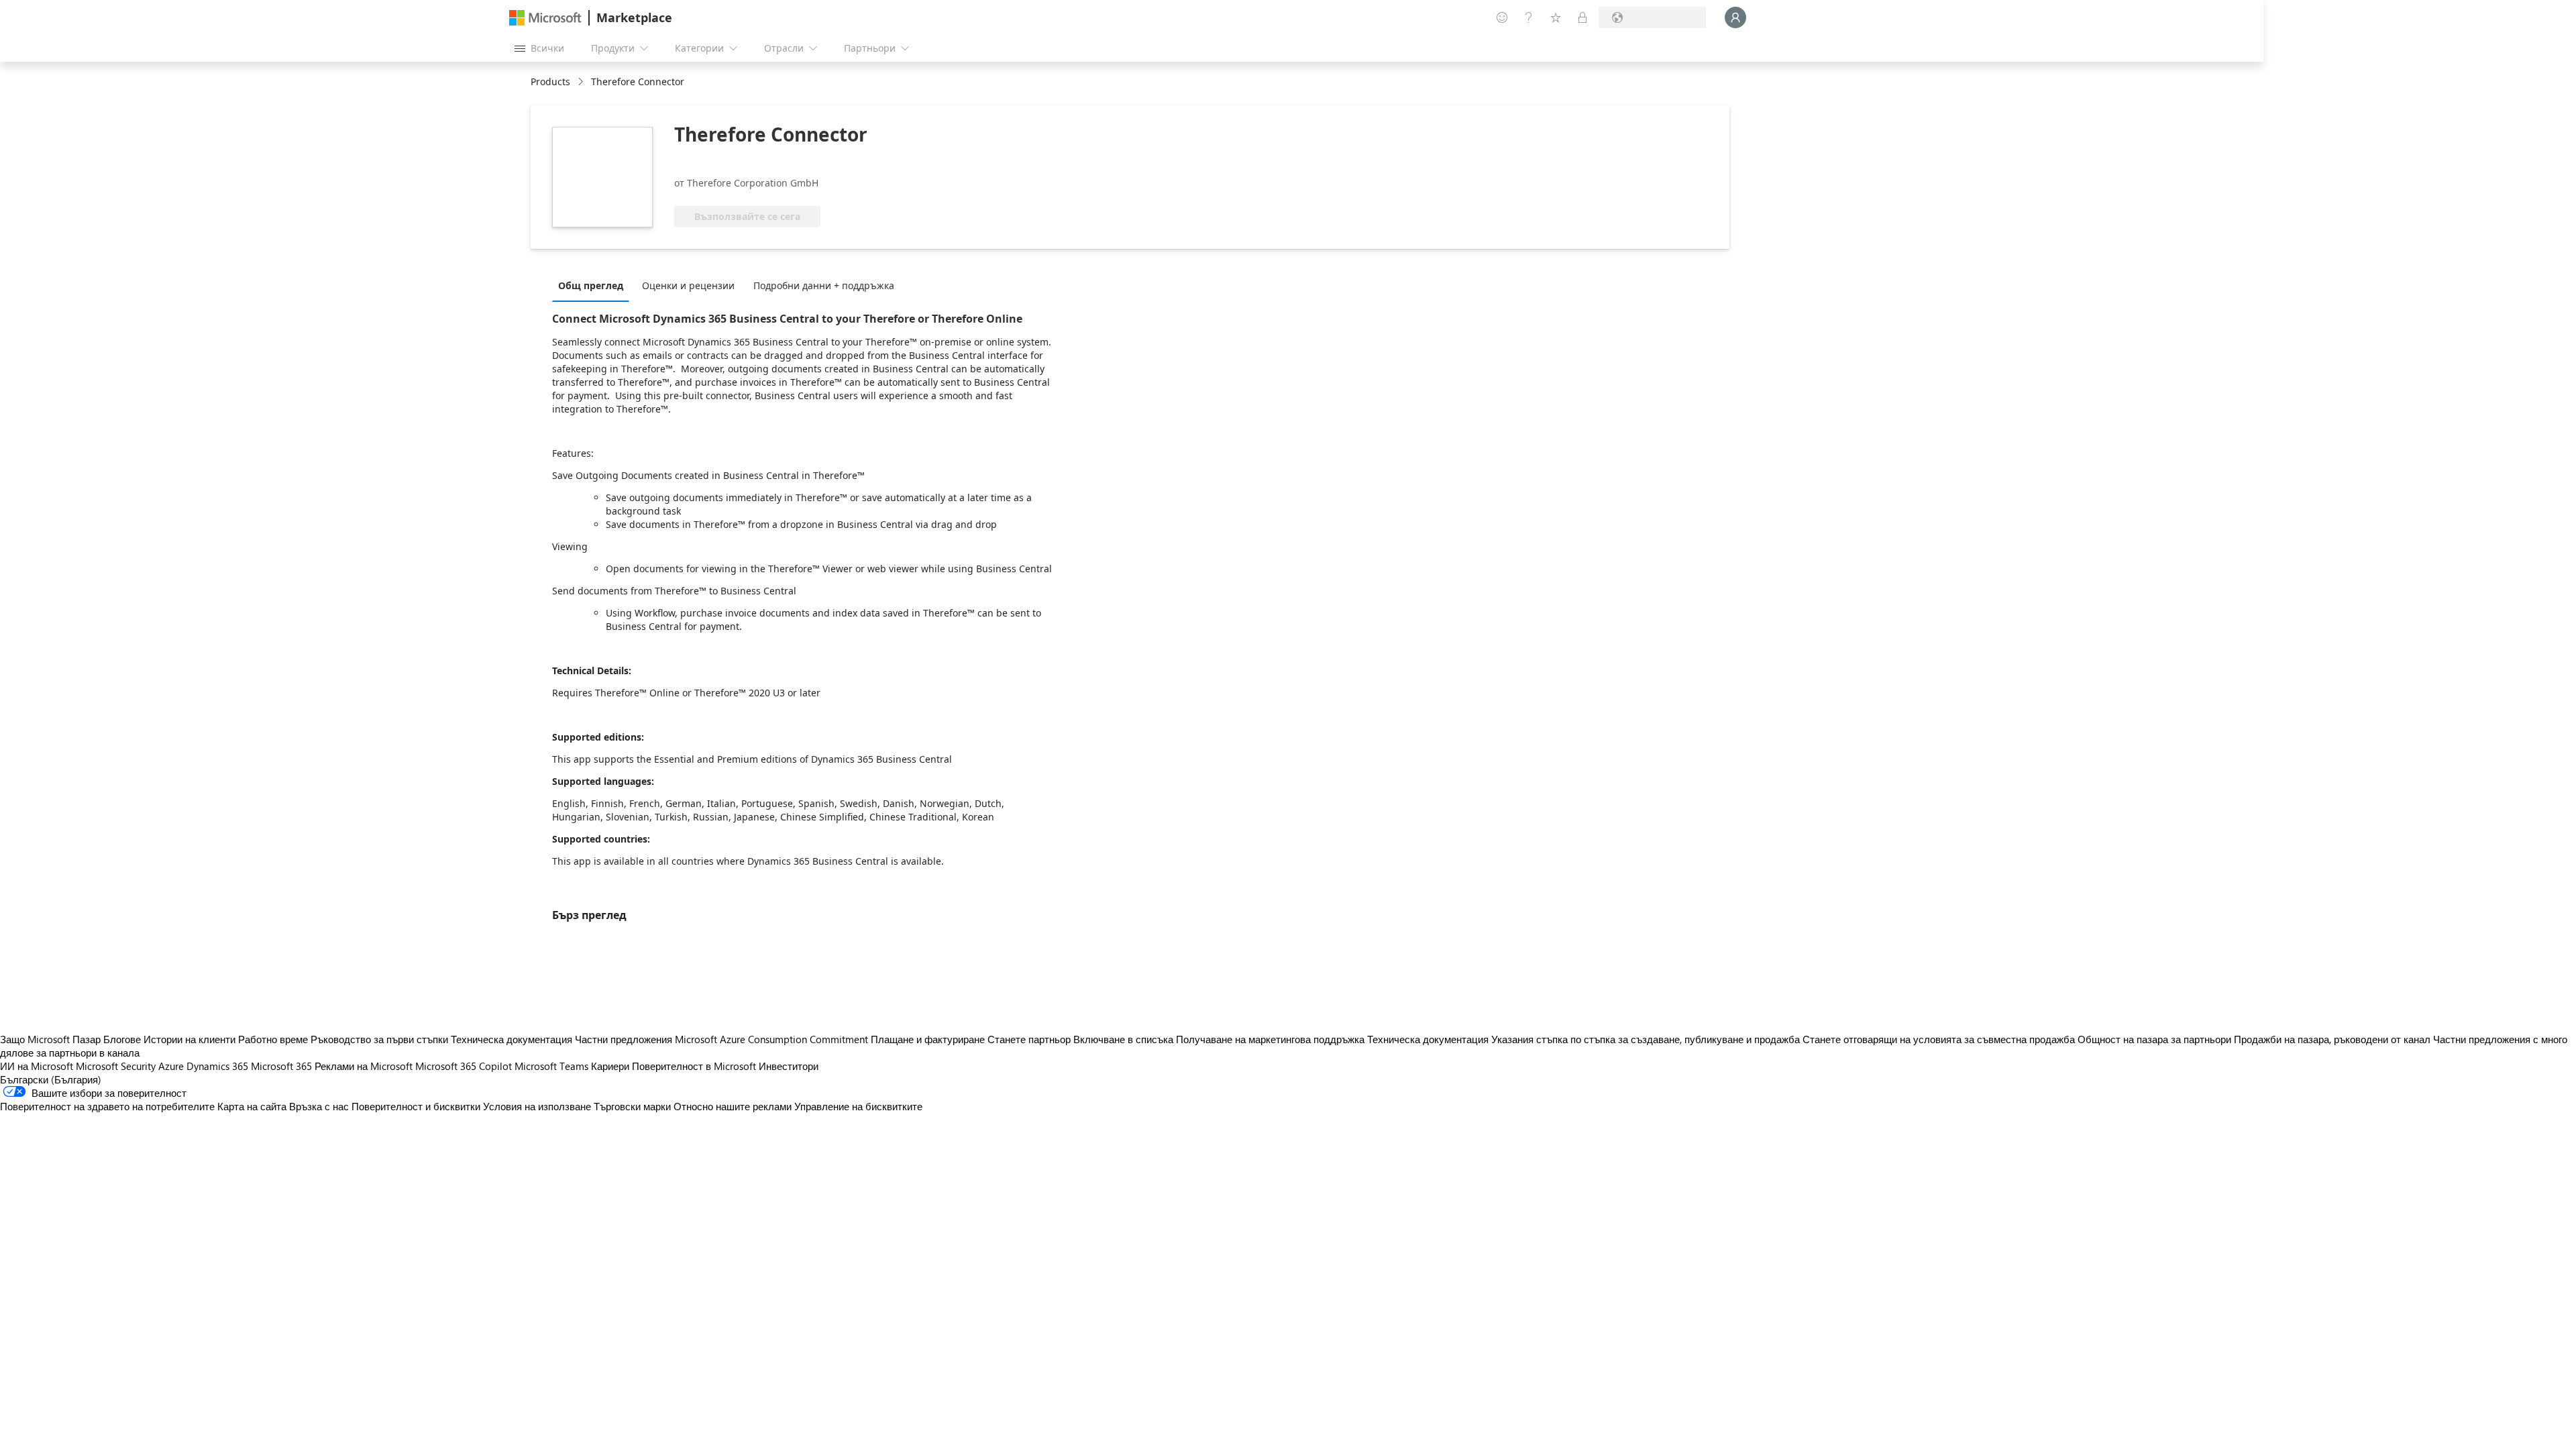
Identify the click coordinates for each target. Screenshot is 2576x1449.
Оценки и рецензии (688, 285)
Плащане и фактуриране (928, 1039)
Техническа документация (512, 1039)
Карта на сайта (252, 1106)
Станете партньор (1029, 1039)
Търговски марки (632, 1106)
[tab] (594, 285)
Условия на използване (537, 1106)
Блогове (122, 1039)
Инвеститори (789, 1066)
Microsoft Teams (551, 1066)
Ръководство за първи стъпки (379, 1039)
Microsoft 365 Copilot (464, 1066)
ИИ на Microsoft (37, 1066)
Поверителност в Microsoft (694, 1066)
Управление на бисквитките (858, 1106)
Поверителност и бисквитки (416, 1106)
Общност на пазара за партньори (2154, 1039)
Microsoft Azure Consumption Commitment (773, 1039)
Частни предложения (624, 1039)
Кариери (610, 1066)
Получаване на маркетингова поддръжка (1270, 1039)
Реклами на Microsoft (364, 1066)
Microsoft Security (116, 1066)
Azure (171, 1066)
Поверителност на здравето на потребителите (107, 1106)
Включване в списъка (1123, 1039)
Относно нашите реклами (733, 1106)
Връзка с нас (319, 1106)
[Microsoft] (545, 18)
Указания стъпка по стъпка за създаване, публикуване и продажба (1646, 1039)
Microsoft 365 (281, 1066)
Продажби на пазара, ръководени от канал (2332, 1039)
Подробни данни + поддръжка (824, 285)
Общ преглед (591, 285)
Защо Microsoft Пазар (50, 1039)
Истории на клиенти (190, 1039)
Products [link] (550, 82)
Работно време (273, 1039)
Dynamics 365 (217, 1066)
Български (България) (51, 1079)
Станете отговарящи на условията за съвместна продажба (1939, 1039)
